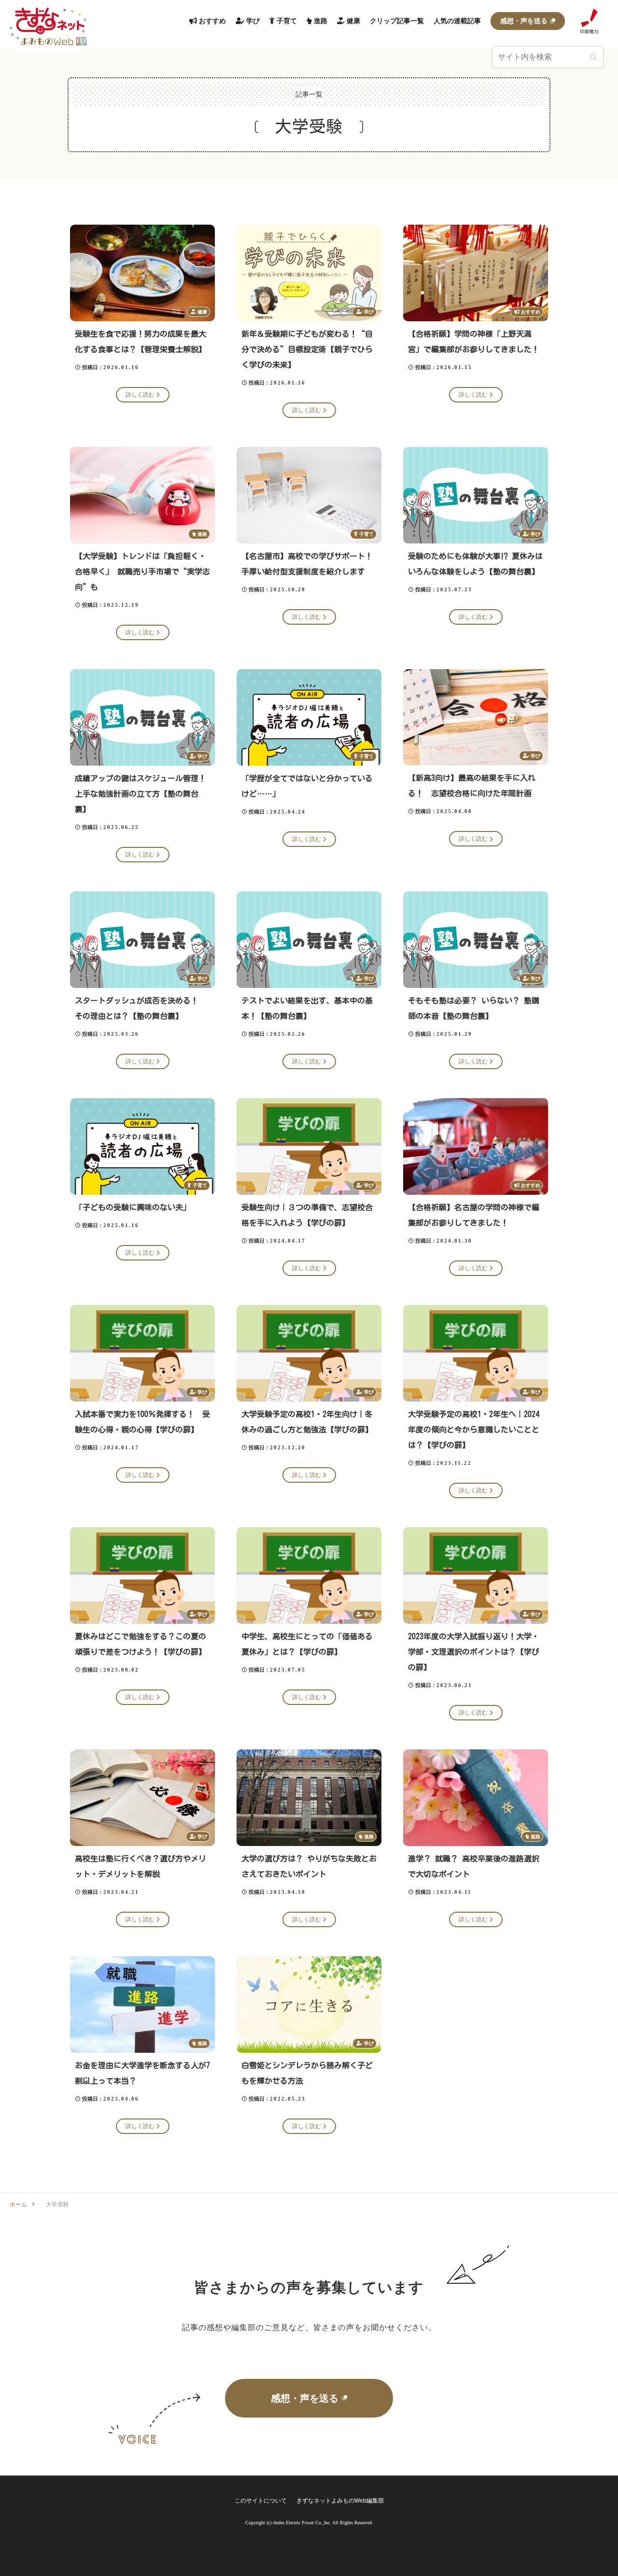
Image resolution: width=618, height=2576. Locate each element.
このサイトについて (261, 2501)
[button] (593, 57)
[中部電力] (589, 21)
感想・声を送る (305, 2398)
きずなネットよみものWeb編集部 (340, 2501)
